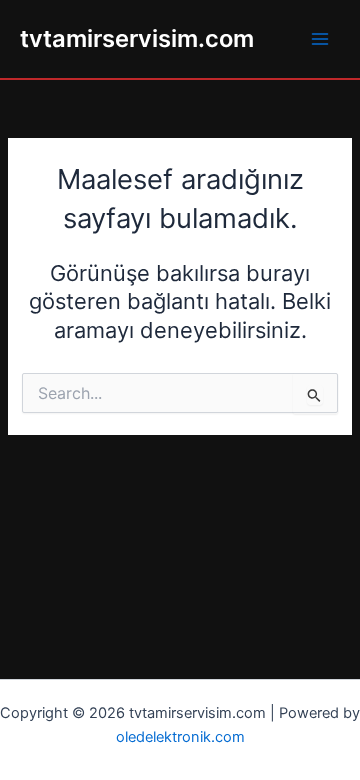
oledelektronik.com (180, 737)
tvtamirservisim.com (137, 38)
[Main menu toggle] (320, 39)
